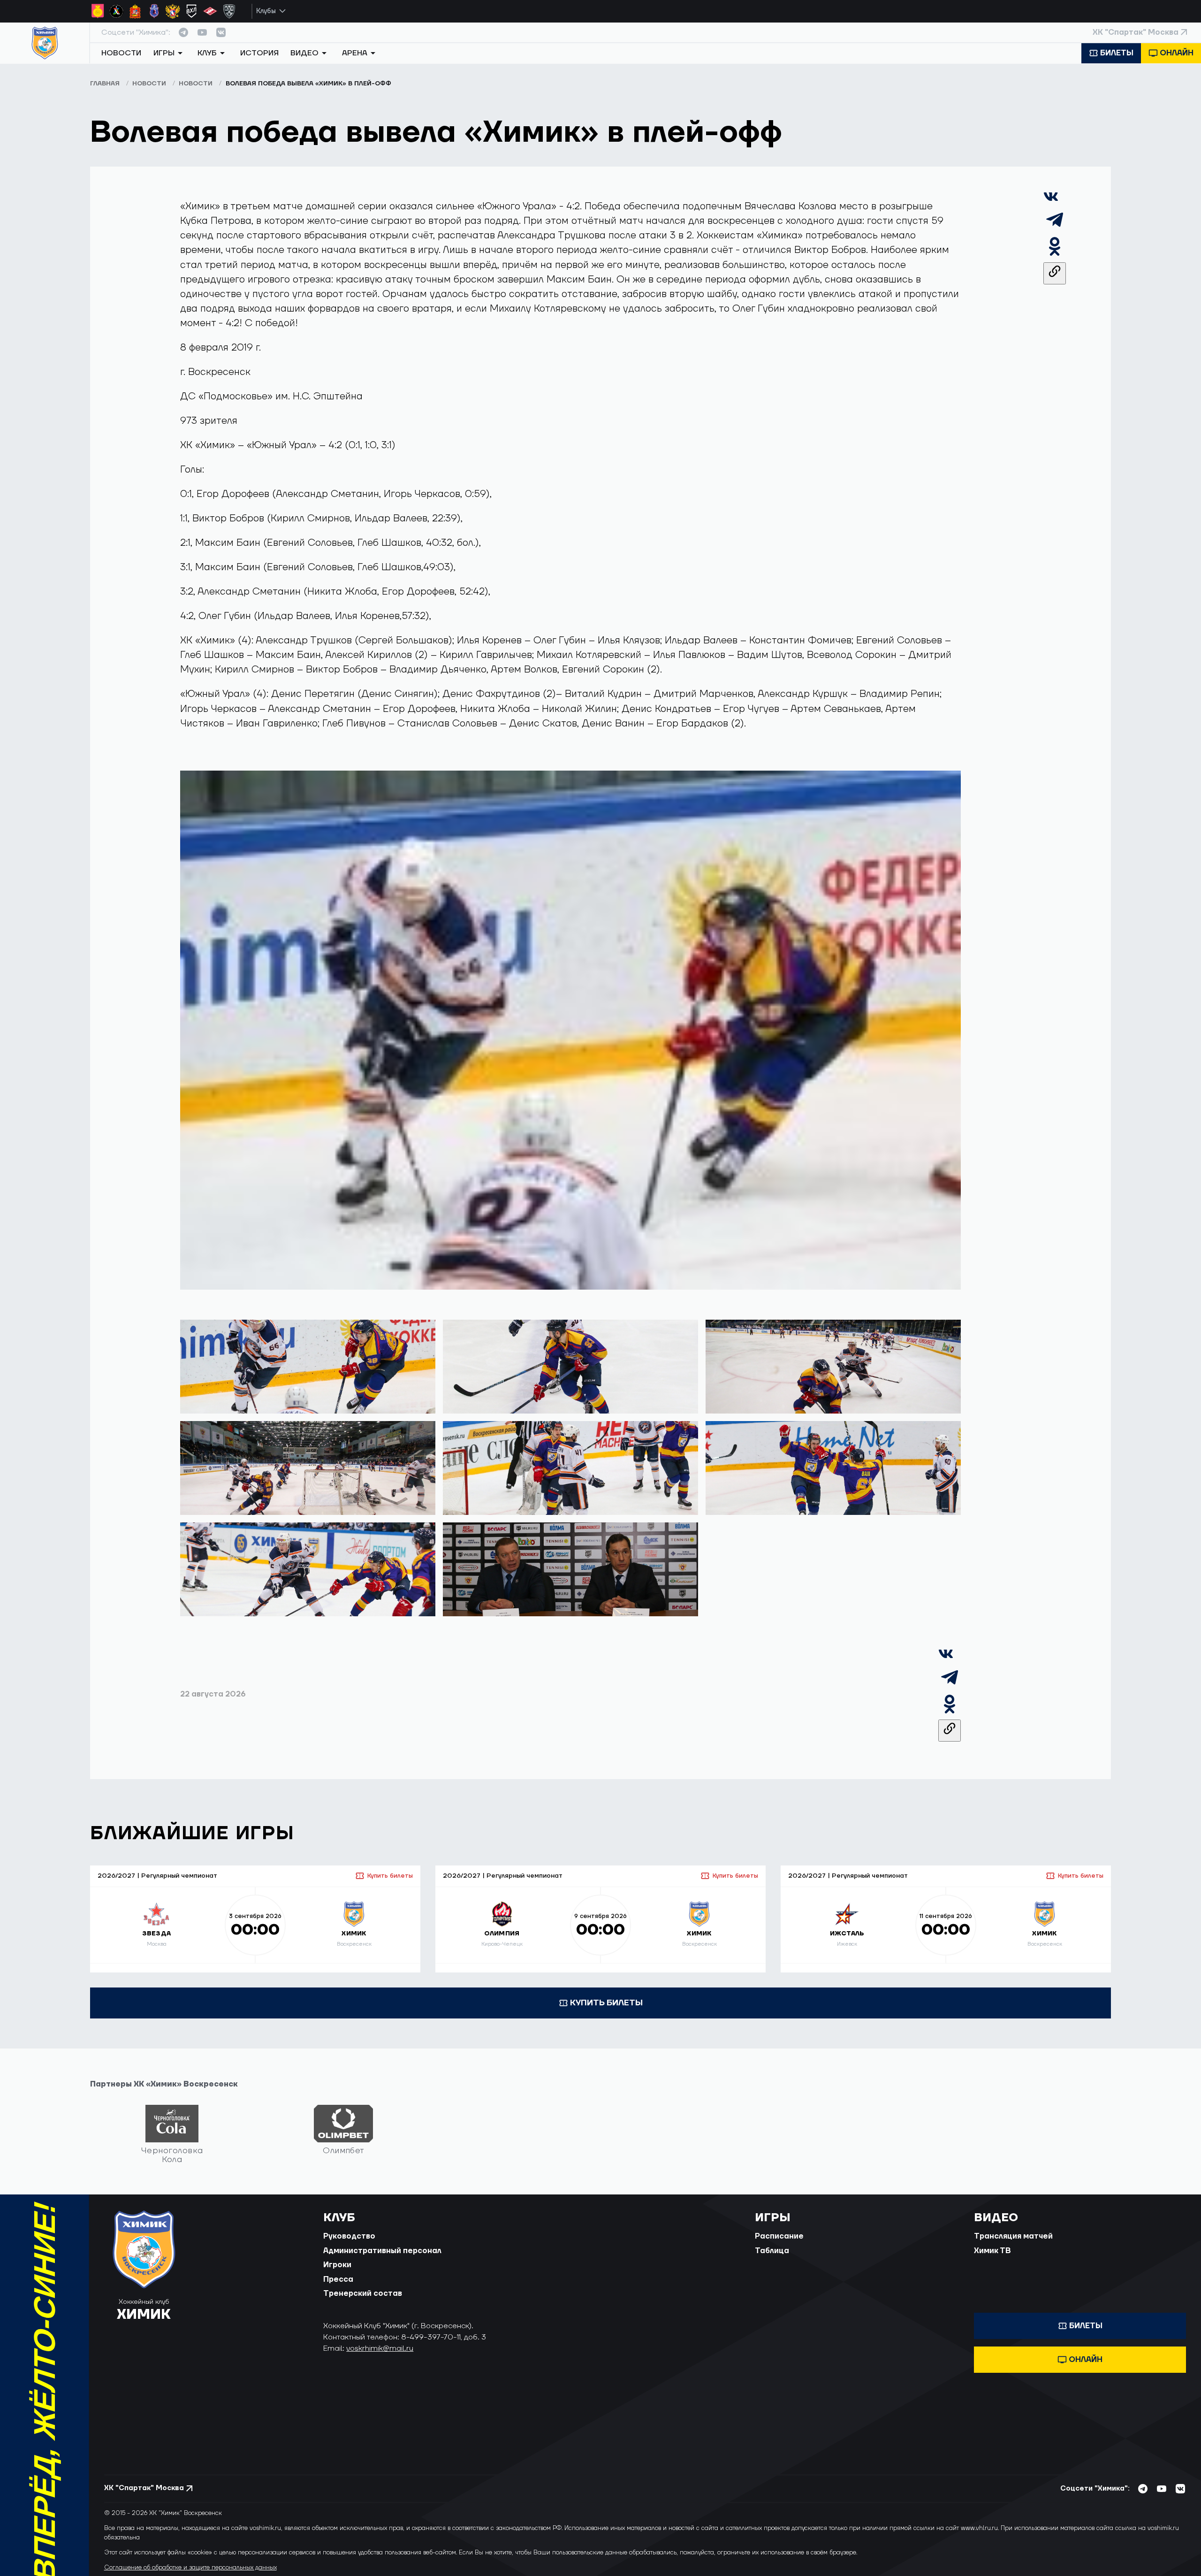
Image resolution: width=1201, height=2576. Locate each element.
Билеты (1117, 53)
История (259, 53)
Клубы (266, 11)
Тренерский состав (363, 2293)
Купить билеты (390, 1876)
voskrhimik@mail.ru (380, 2348)
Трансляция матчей (1013, 2236)
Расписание (779, 2236)
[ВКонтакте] (1051, 201)
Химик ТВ (992, 2251)
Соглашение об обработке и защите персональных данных (190, 2568)
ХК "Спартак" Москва (1136, 32)
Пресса (338, 2279)
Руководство (349, 2236)
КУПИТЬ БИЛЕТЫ (606, 2003)
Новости (121, 53)
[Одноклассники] (1055, 255)
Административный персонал (382, 2251)
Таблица (772, 2251)
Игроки (337, 2265)
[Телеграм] (1055, 228)
